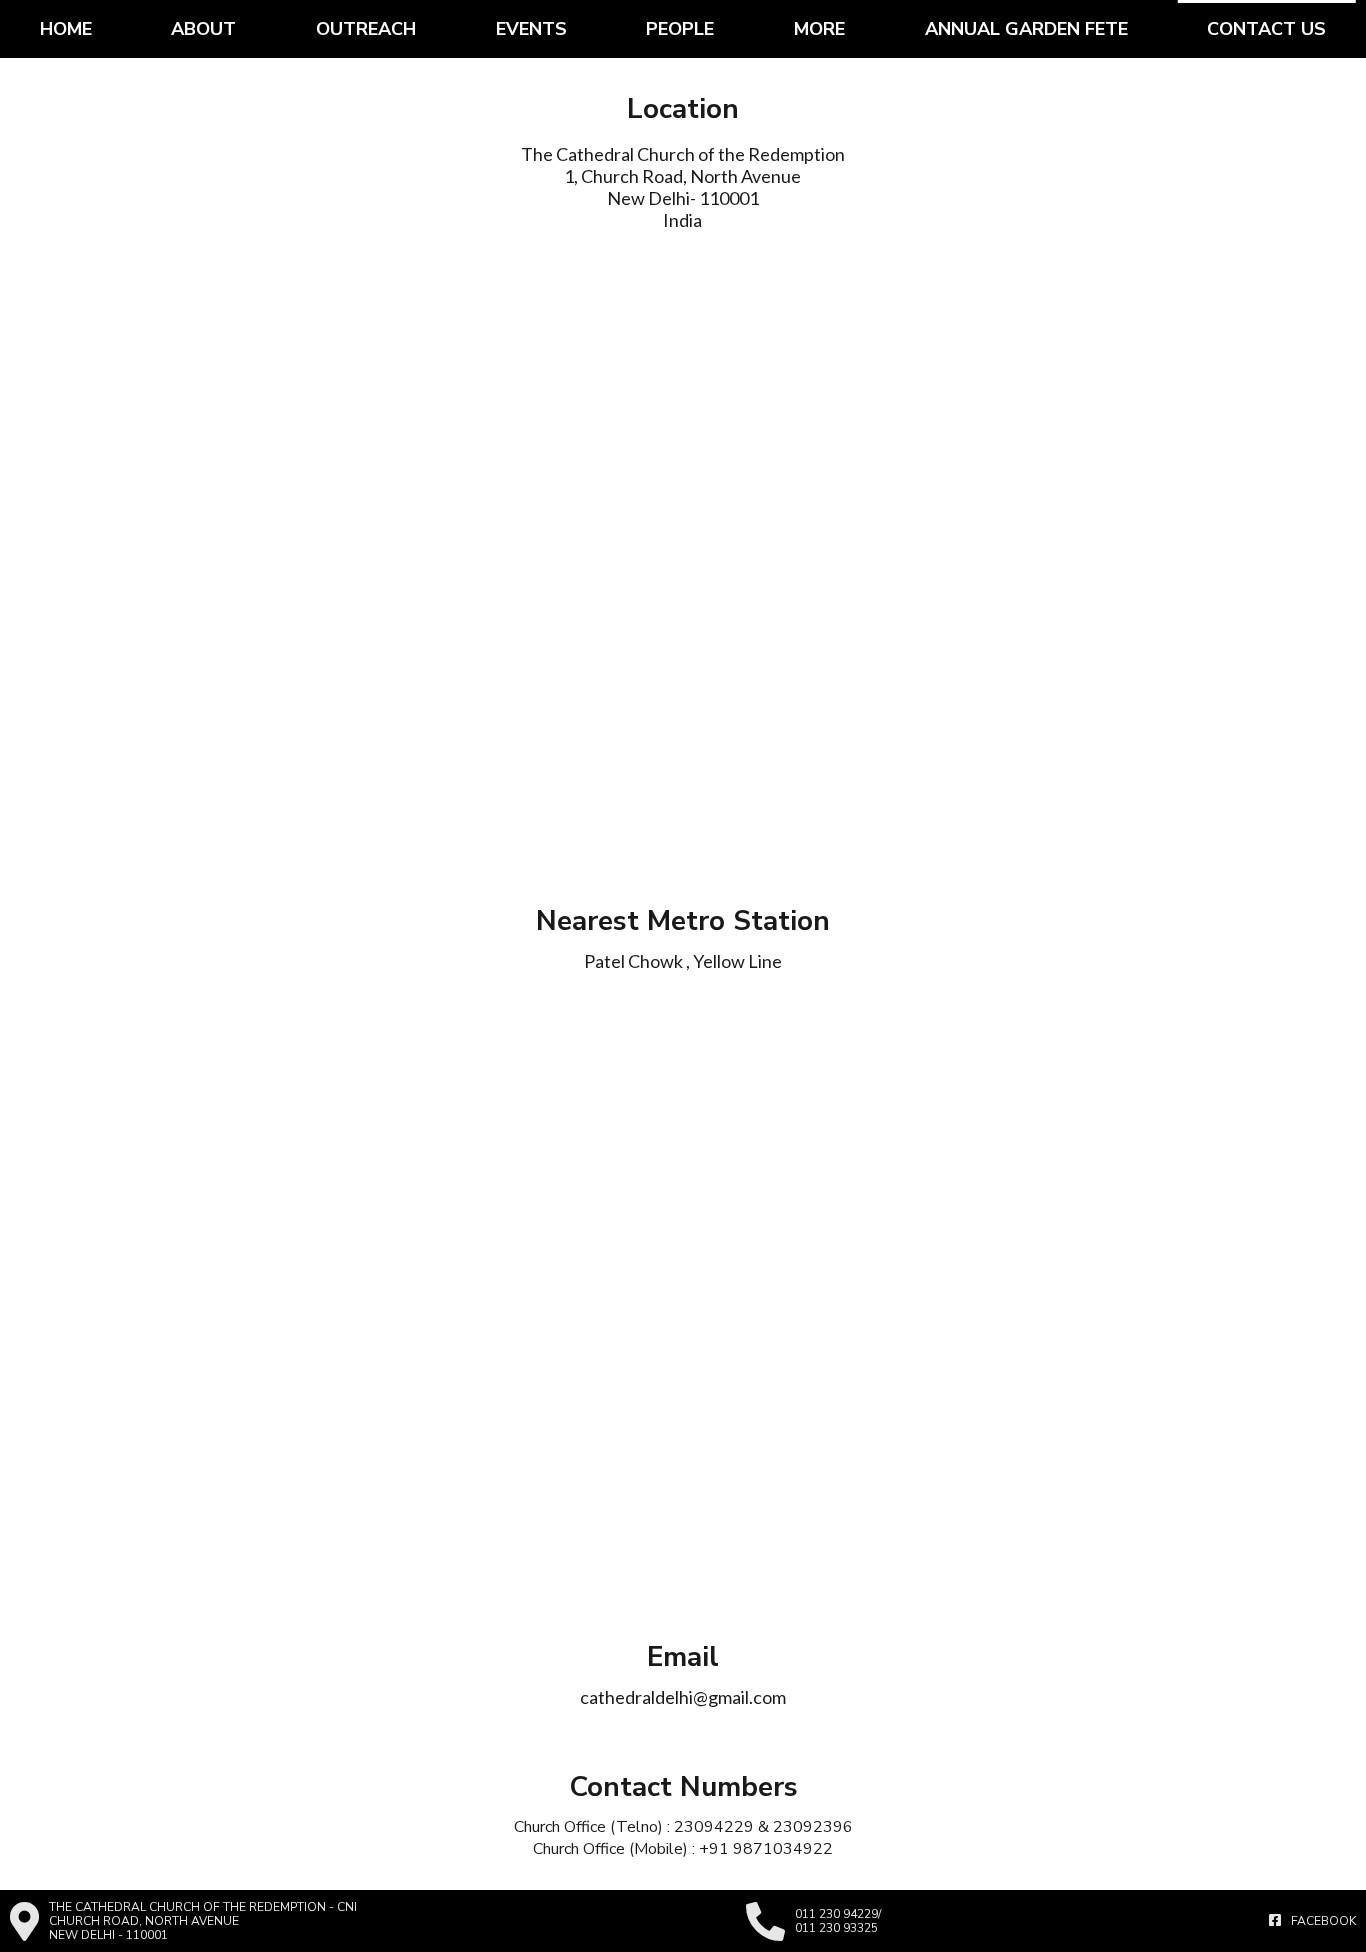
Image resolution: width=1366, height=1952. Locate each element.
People (680, 29)
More (819, 29)
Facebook (1323, 1921)
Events (531, 29)
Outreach (366, 29)
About (203, 29)
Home (66, 29)
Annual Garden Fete (1026, 29)
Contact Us (1266, 29)
